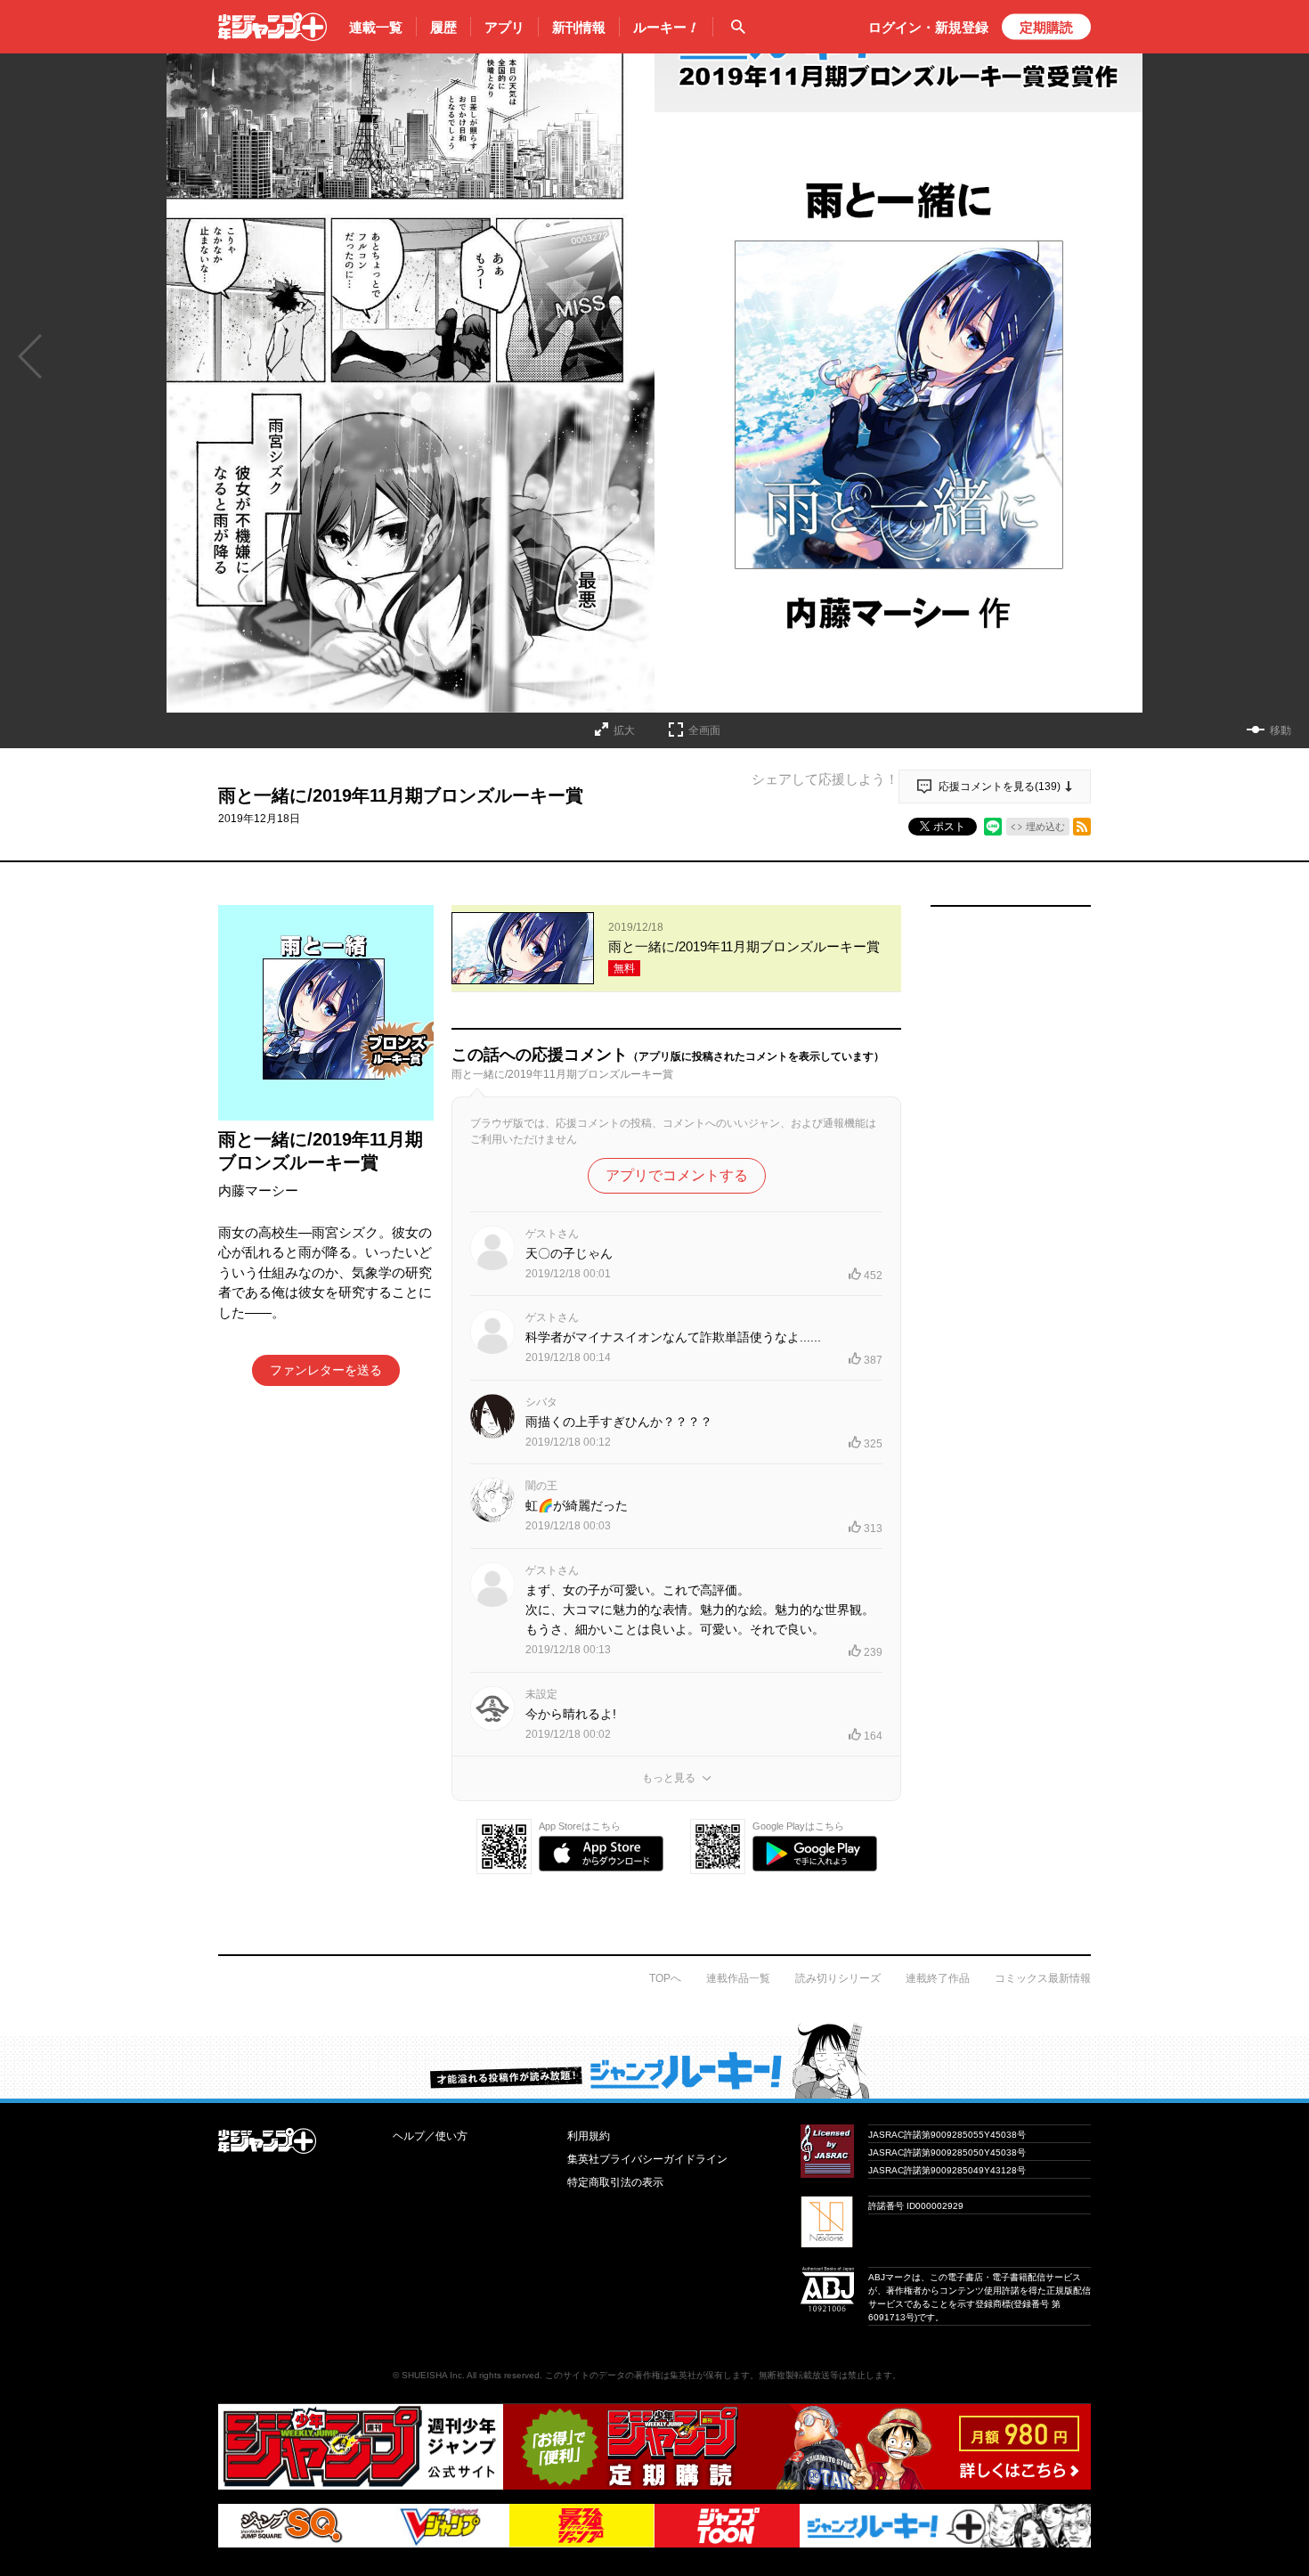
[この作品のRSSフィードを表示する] (1082, 827)
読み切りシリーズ (838, 1978)
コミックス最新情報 (1043, 1978)
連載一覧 (376, 27)
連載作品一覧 (738, 1978)
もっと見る (669, 1778)
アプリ (504, 27)
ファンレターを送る (326, 1370)
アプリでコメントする (677, 1175)
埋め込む (1045, 827)
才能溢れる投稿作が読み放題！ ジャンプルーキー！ (654, 2060)
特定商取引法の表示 (615, 2182)
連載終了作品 (938, 1978)
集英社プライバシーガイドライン (647, 2159)
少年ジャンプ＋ (272, 27)
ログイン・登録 (928, 27)
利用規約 (589, 2136)
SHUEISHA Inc (432, 2375)
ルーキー (666, 27)
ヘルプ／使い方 (430, 2136)
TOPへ (665, 1978)
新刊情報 (579, 27)
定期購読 (1046, 27)
